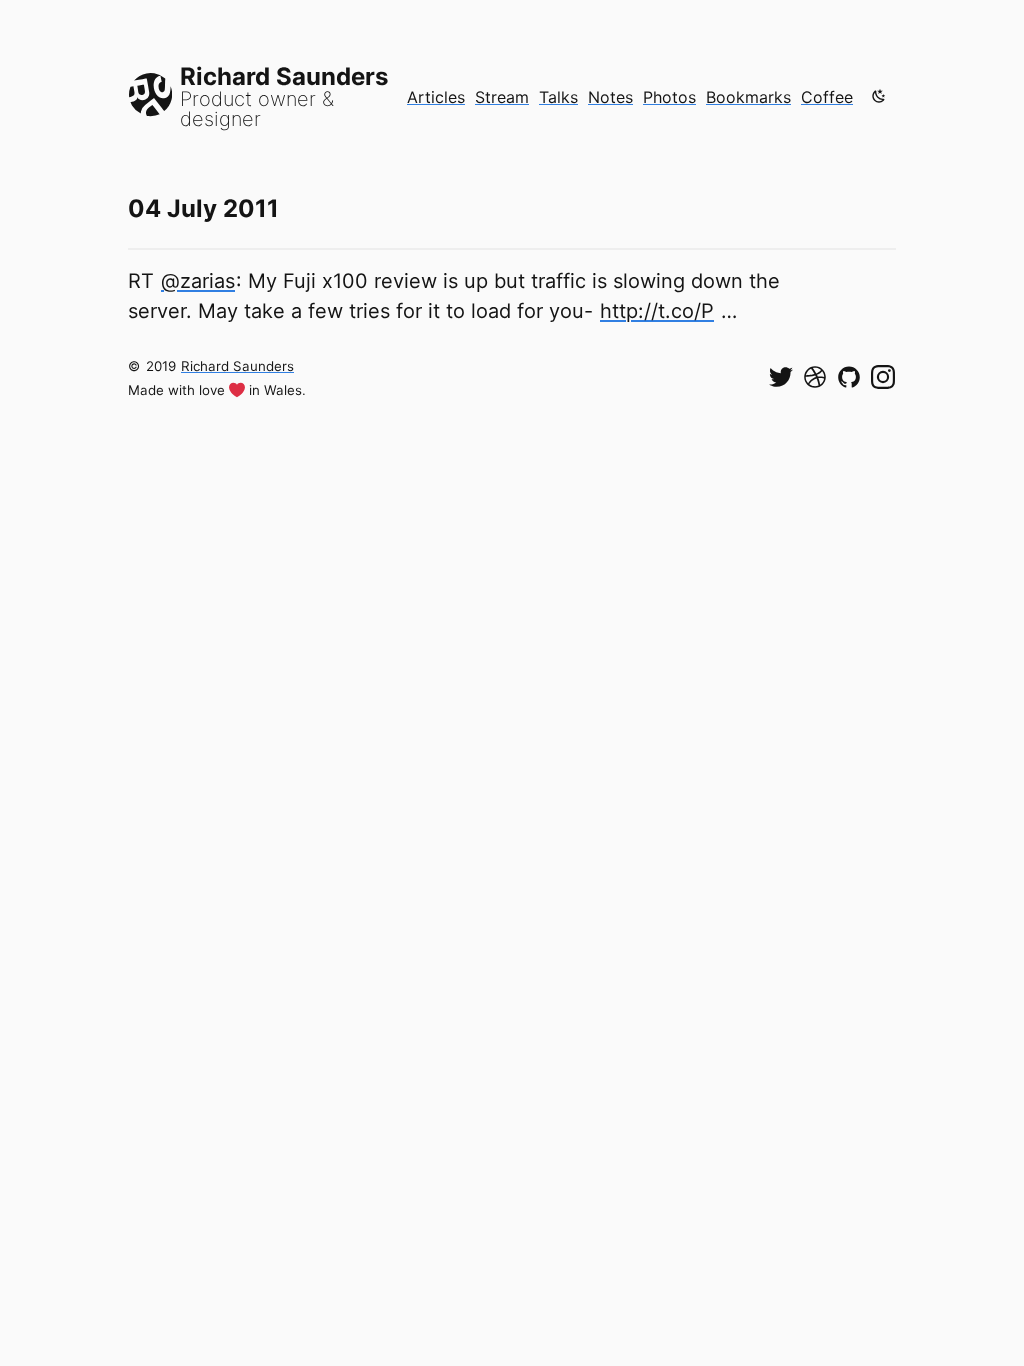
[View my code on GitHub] (849, 377)
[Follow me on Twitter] (781, 377)
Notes (610, 97)
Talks (558, 97)
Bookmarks (748, 97)
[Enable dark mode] (879, 96)
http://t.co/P (657, 311)
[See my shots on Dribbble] (815, 377)
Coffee (827, 97)
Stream (502, 97)
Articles (436, 97)
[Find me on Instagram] (883, 377)
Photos (669, 97)
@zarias (198, 281)
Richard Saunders (237, 366)
